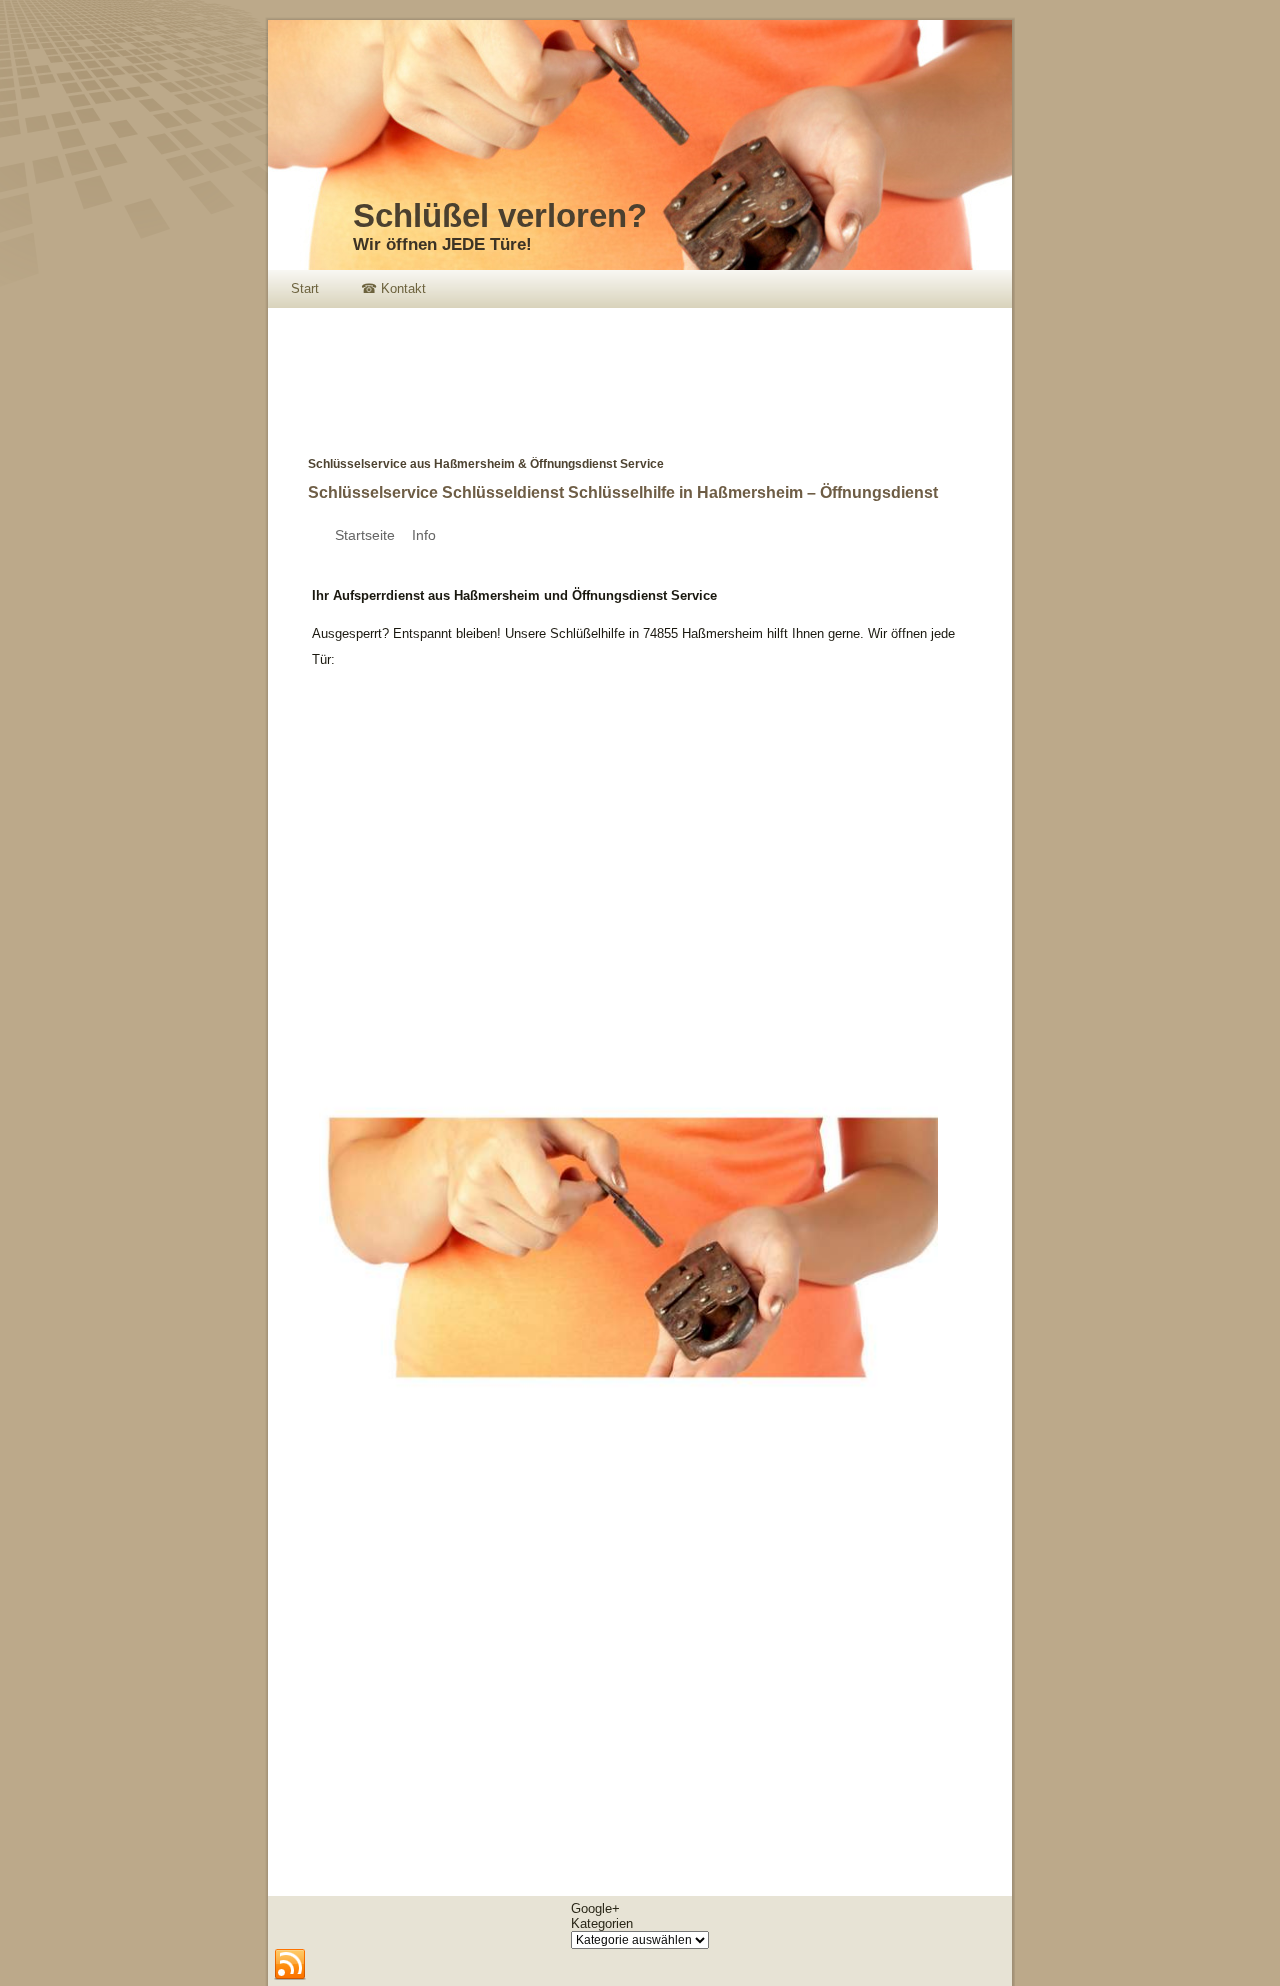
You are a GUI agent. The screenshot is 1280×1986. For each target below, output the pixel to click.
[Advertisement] (632, 368)
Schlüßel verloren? (500, 215)
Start (305, 288)
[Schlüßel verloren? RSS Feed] (290, 1965)
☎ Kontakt (393, 288)
